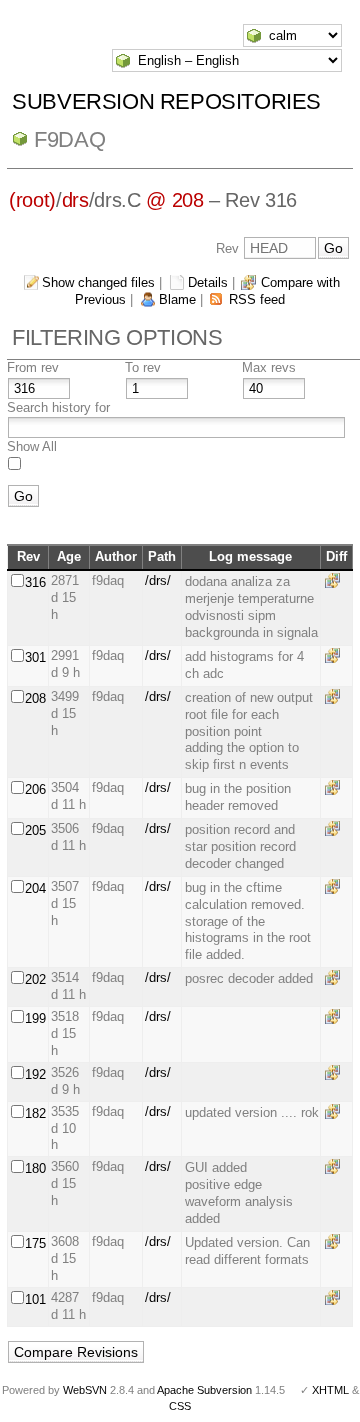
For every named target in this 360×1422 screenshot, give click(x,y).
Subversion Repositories (166, 101)
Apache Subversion (204, 1390)
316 (35, 582)
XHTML (330, 1390)
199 (35, 1018)
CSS (180, 1406)
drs (75, 200)
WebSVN (85, 1390)
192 (35, 1074)
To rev (143, 367)
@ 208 (174, 200)
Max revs (269, 367)
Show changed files (98, 282)
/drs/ (158, 580)
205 (35, 830)
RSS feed (257, 299)
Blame (177, 299)
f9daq (69, 139)
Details (208, 282)
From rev (33, 367)
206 (35, 789)
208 (35, 698)
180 (35, 1168)
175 (35, 1243)
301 (35, 657)
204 (35, 888)
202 (35, 979)
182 (35, 1113)
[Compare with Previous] (336, 580)
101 (35, 1299)
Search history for (58, 407)
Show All (32, 446)
